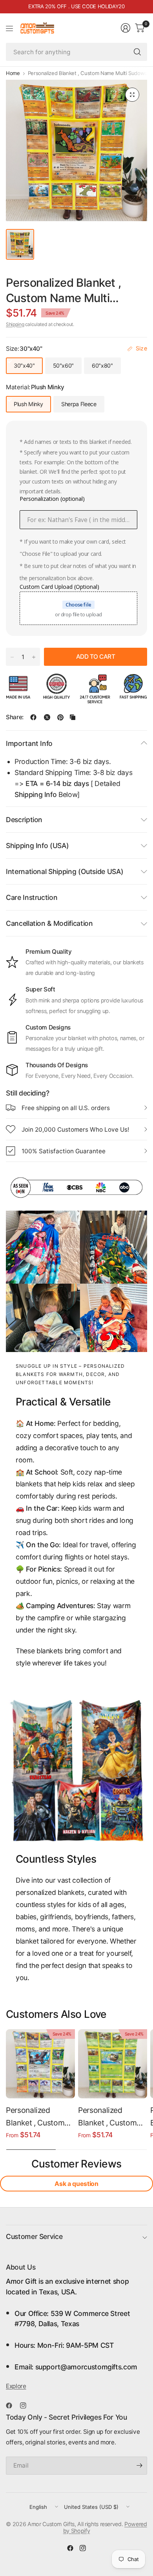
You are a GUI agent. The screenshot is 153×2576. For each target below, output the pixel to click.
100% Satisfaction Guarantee (64, 1151)
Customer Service (34, 2236)
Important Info (29, 743)
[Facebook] (12, 2406)
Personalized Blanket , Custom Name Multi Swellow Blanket (35, 2117)
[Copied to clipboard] (73, 717)
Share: (15, 717)
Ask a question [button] (76, 2184)
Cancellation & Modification (49, 923)
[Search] (137, 52)
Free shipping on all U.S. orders (66, 1108)
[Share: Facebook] (33, 717)
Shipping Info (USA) (37, 846)
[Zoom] (132, 95)
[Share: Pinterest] (60, 717)
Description (24, 820)
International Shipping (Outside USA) (65, 871)
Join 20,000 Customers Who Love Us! (75, 1130)
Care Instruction (32, 897)
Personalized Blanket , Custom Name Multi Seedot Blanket (111, 2117)
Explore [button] (16, 2386)
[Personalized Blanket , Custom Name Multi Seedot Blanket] (113, 2064)
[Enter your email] (139, 2466)
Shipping (15, 324)
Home (13, 73)
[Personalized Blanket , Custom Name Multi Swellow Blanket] (40, 2064)
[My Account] (126, 28)
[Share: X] (47, 717)
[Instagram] (26, 2406)
